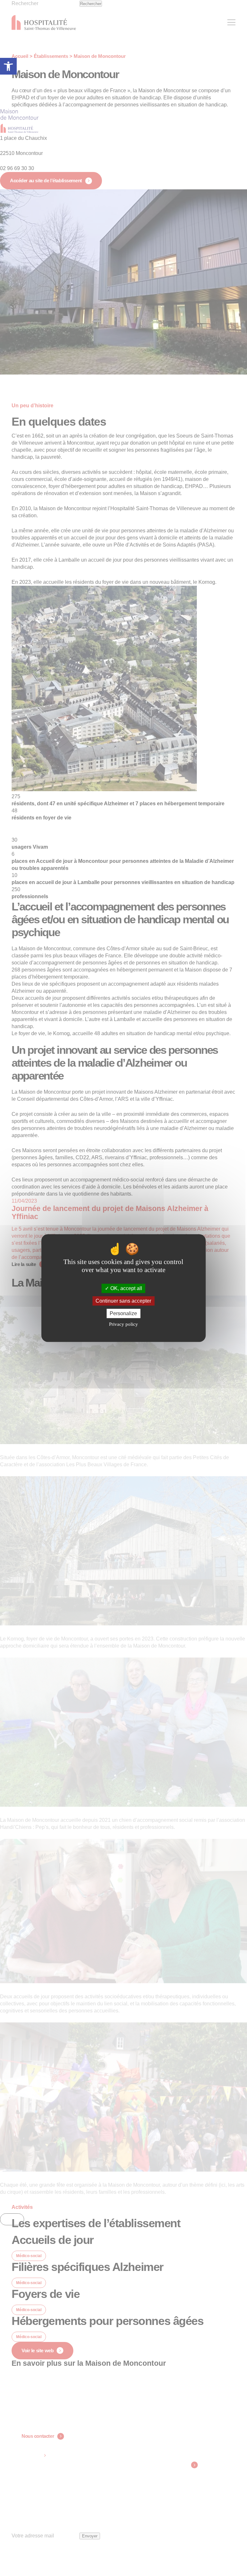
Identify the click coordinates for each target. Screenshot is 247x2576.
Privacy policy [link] (123, 1324)
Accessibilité (8, 66)
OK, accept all (126, 1288)
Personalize (123, 1313)
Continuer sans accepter (123, 1301)
